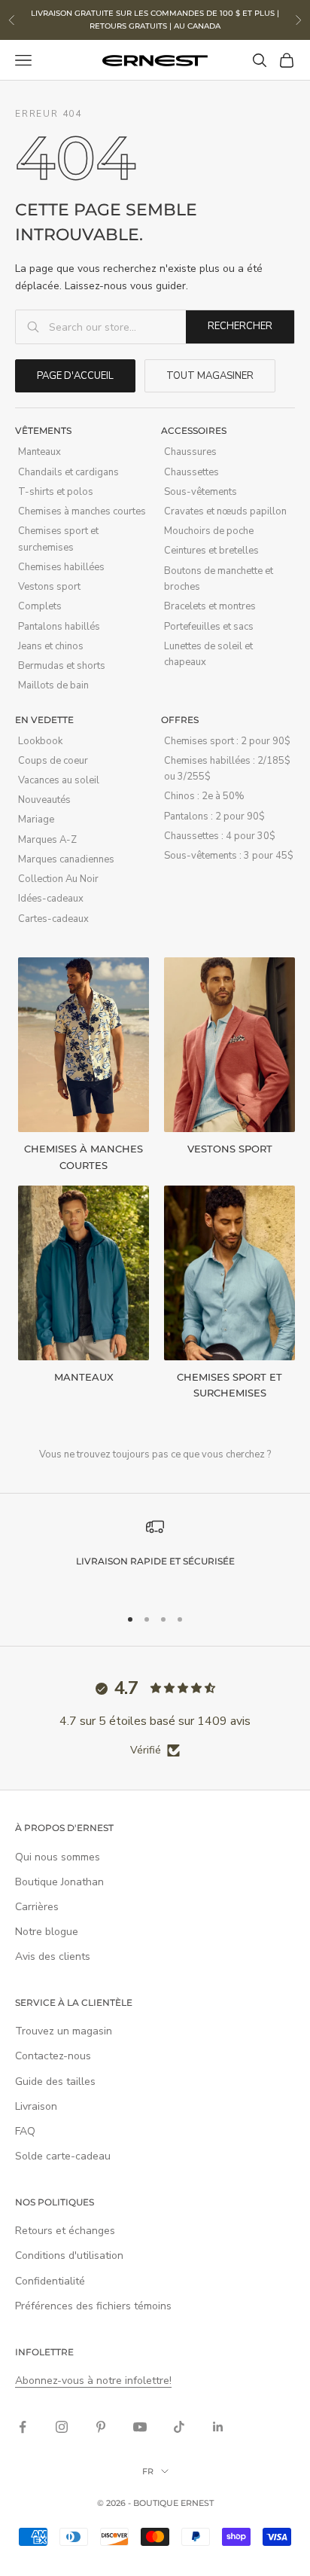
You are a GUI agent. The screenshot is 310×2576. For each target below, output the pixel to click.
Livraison (36, 2106)
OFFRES (180, 720)
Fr (148, 2471)
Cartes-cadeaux (53, 919)
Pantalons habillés (59, 627)
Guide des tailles (55, 2082)
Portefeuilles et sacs (209, 627)
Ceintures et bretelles (211, 551)
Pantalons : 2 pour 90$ (214, 816)
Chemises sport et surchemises (58, 539)
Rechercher (240, 326)
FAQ (25, 2131)
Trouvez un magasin (64, 2031)
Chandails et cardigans (68, 472)
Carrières (37, 1907)
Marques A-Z (47, 840)
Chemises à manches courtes (82, 511)
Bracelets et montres (210, 606)
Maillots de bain (53, 685)
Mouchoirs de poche (209, 531)
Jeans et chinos (51, 646)
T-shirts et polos (56, 492)
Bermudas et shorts (62, 666)
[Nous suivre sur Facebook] (23, 2427)
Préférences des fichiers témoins (93, 2306)
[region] (155, 1555)
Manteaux (40, 452)
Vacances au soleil (59, 780)
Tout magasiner (210, 376)
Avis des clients (53, 1956)
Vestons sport (49, 587)
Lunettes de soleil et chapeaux (208, 654)
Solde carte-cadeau (63, 2156)
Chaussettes (191, 472)
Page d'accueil (75, 376)
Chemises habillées (61, 567)
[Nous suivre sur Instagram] (62, 2427)
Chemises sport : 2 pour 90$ (227, 741)
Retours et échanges (65, 2231)
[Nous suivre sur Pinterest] (101, 2427)
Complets (40, 606)
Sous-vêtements (201, 492)
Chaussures (190, 452)
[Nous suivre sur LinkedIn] (218, 2427)
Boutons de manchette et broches (219, 579)
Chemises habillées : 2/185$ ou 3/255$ (227, 769)
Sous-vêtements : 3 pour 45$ (229, 856)
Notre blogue (47, 1932)
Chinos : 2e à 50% (204, 796)
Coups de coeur (53, 761)
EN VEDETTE (44, 720)
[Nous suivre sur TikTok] (179, 2427)
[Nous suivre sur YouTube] (140, 2427)
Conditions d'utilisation (69, 2256)
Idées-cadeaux (51, 899)
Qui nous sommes (58, 1857)
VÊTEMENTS (43, 430)
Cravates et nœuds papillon (225, 511)
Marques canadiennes (66, 859)
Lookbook (40, 741)
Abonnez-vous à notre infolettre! (93, 2381)
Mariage (36, 819)
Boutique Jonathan (59, 1882)
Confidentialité (50, 2281)
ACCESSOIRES (194, 430)
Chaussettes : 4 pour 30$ (220, 836)
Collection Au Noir (58, 879)
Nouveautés (44, 800)
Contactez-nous (53, 2056)
